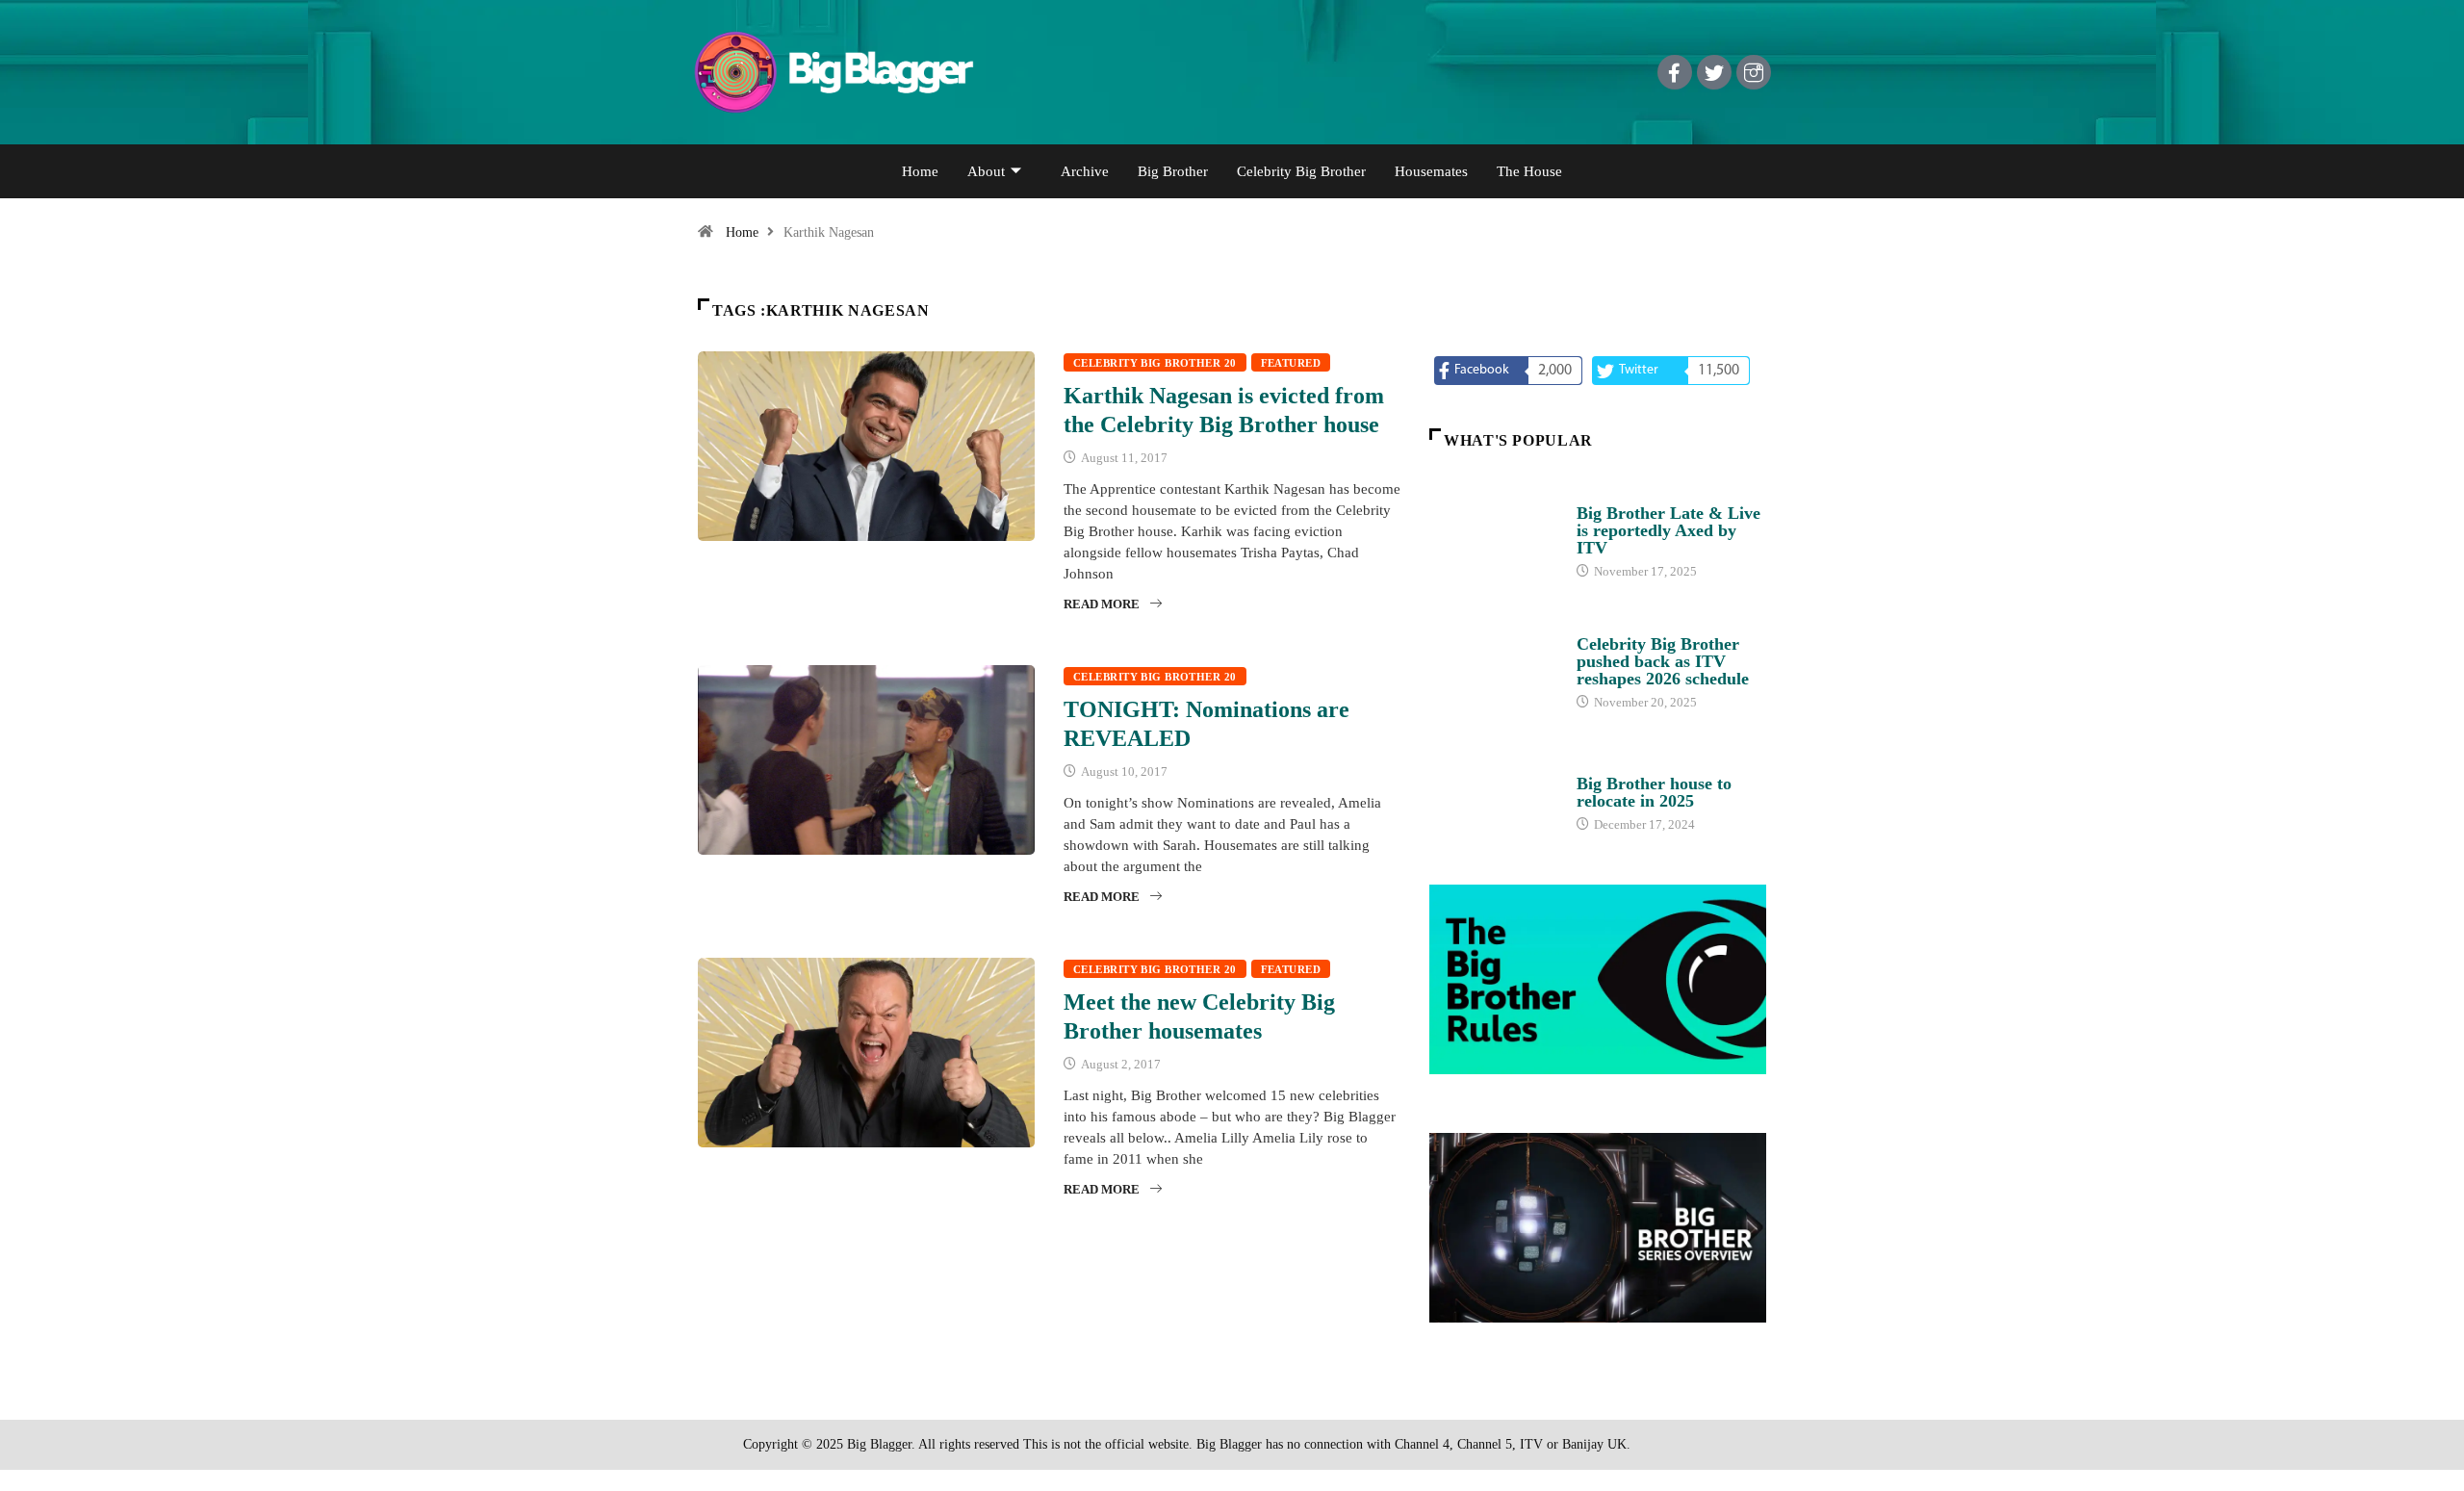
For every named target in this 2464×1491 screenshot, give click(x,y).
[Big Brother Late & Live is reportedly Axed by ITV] (1493, 532)
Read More (1102, 604)
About (986, 171)
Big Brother (1173, 171)
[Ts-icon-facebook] (1675, 72)
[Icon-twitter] (1714, 72)
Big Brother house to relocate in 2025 (1654, 792)
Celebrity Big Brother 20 (1155, 363)
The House (1529, 171)
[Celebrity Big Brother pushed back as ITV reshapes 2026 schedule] (1493, 663)
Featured (1291, 363)
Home (920, 171)
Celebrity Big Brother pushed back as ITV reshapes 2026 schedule (1663, 661)
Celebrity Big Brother (1301, 171)
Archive (1085, 171)
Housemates (1431, 171)
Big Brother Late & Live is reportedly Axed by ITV (1668, 530)
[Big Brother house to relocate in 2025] (1493, 795)
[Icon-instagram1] (1754, 72)
